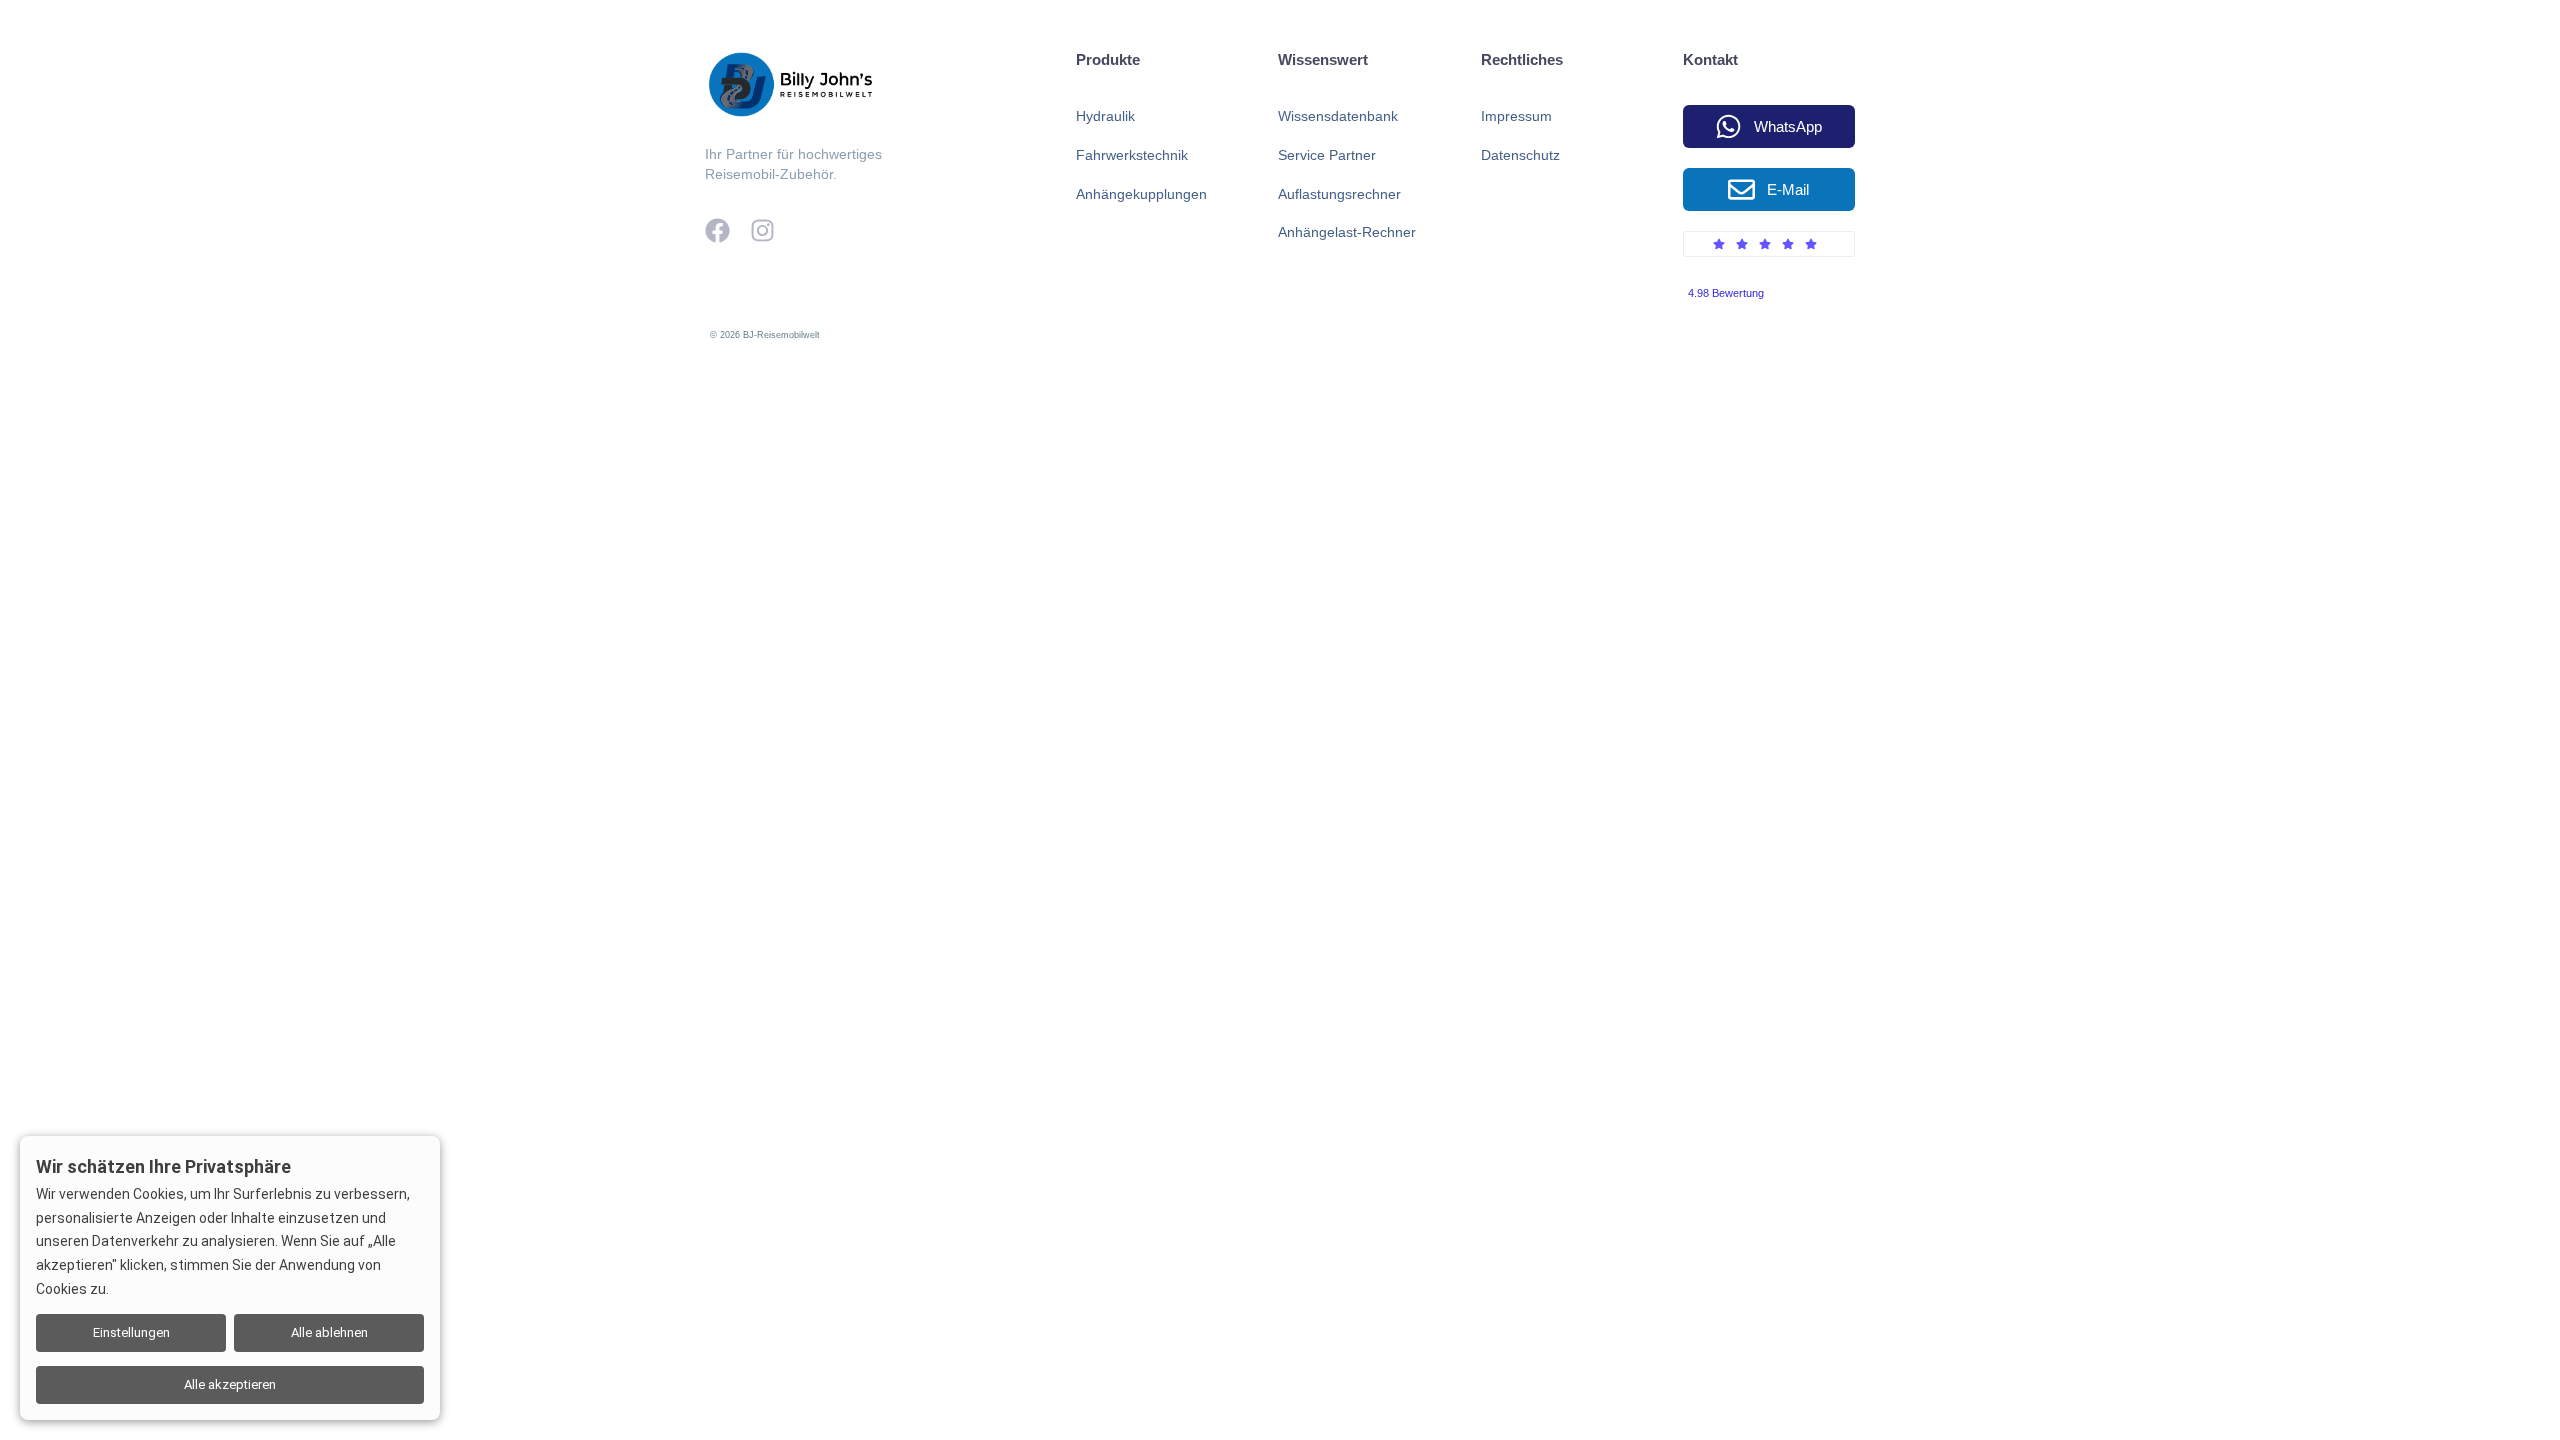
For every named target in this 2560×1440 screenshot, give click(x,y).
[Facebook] (717, 230)
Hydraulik (1105, 116)
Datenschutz (1520, 155)
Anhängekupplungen (1141, 194)
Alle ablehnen (329, 1332)
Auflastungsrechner (1339, 194)
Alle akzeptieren (230, 1384)
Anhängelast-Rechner (1347, 232)
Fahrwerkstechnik (1132, 155)
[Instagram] (762, 230)
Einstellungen (131, 1332)
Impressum (1516, 116)
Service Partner (1327, 155)
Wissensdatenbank (1338, 116)
